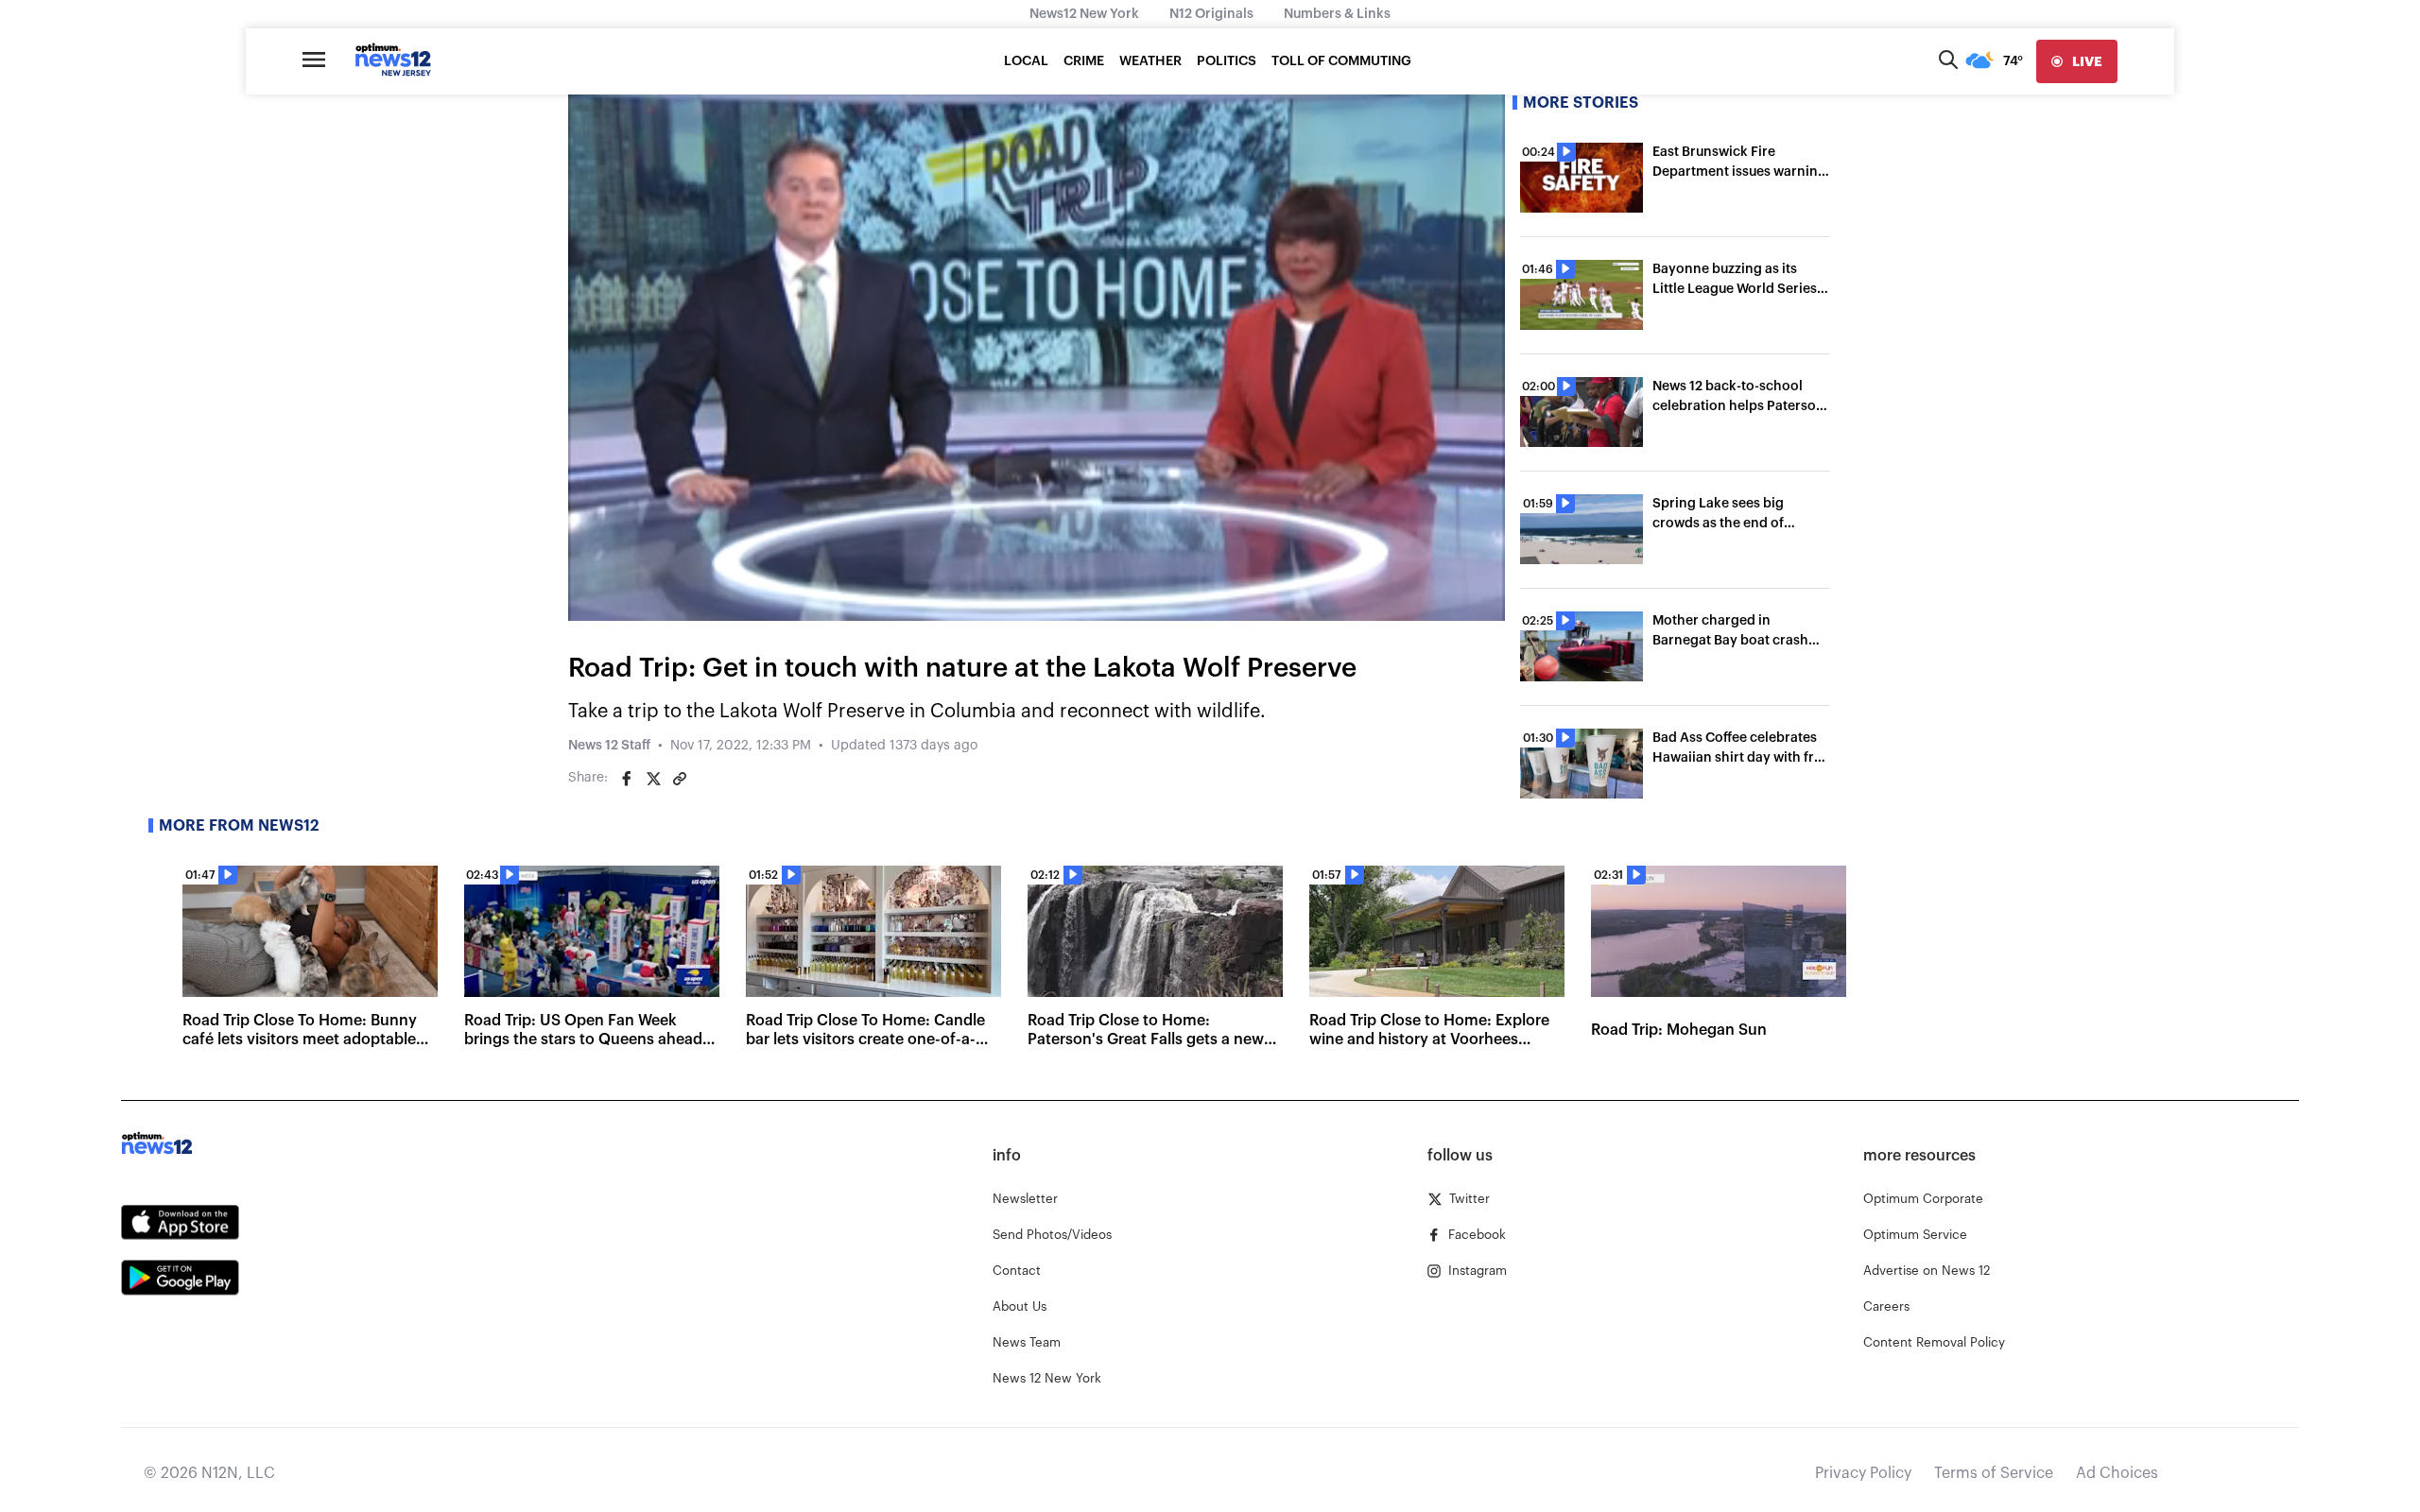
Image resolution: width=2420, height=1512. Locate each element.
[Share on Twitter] (653, 779)
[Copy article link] (680, 779)
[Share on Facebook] (627, 779)
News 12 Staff (609, 746)
